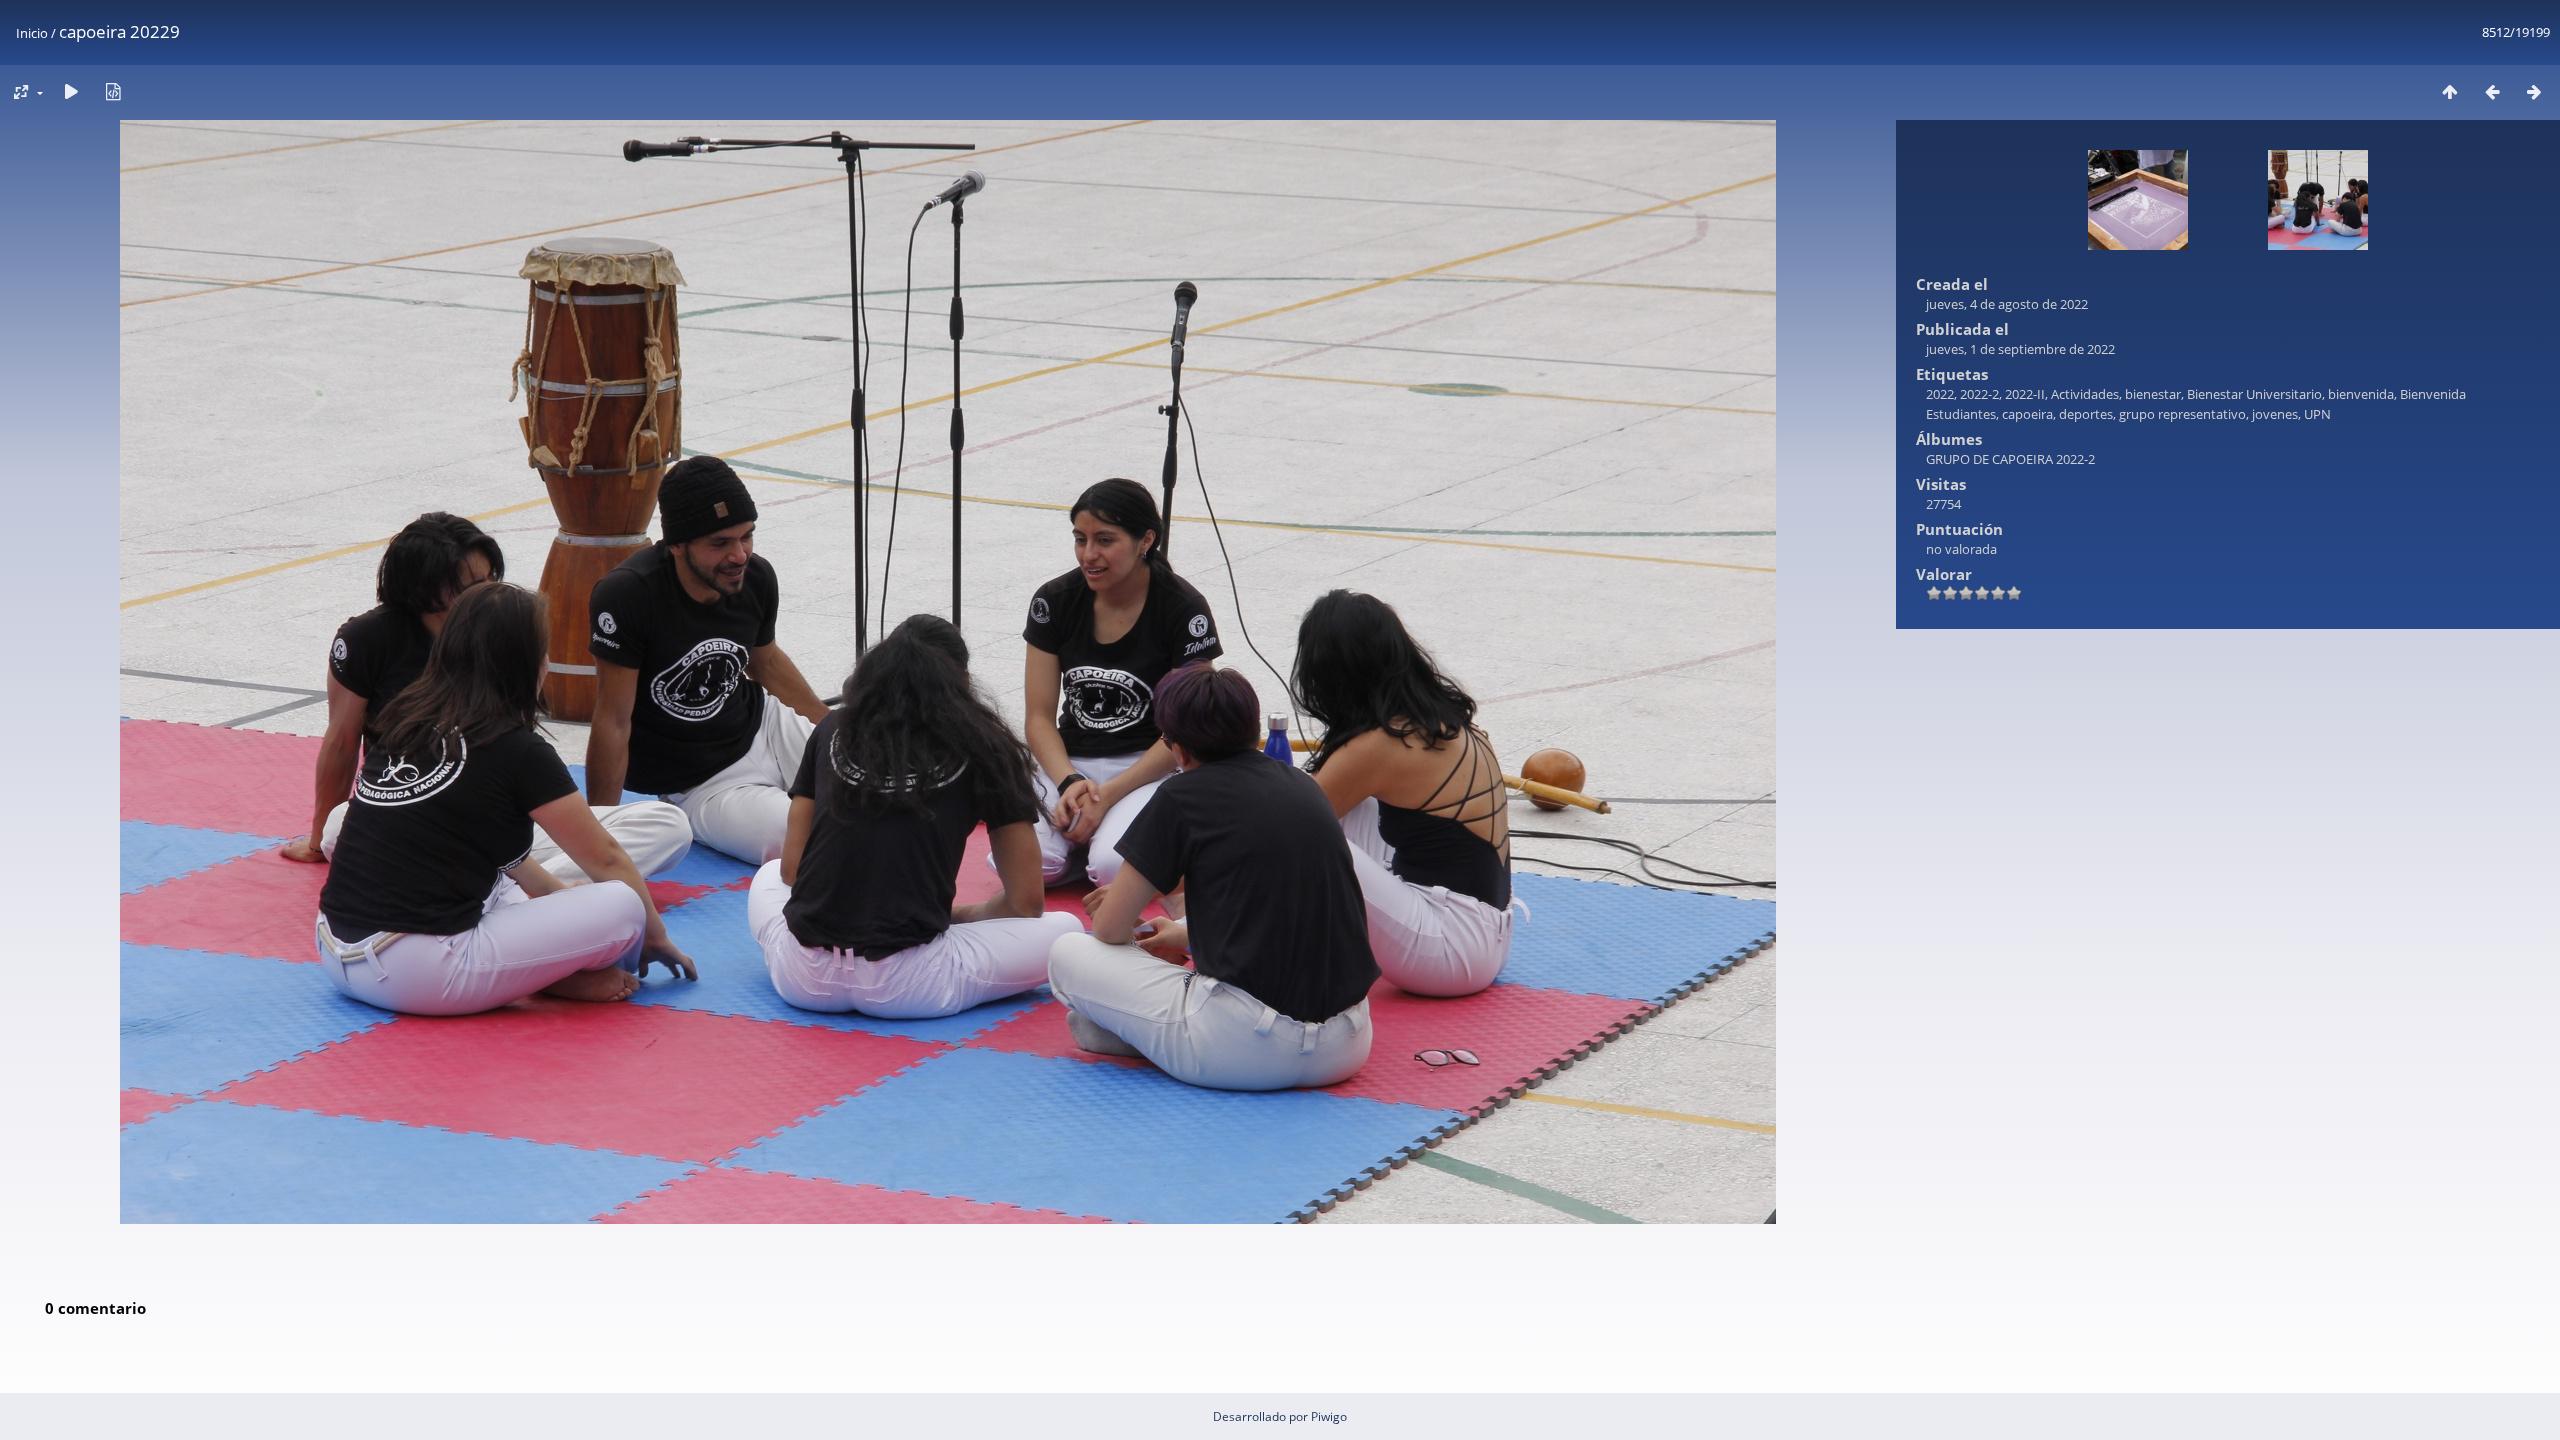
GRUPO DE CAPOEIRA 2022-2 (2010, 459)
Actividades (2085, 394)
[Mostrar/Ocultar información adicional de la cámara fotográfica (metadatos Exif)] (113, 91)
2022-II (2025, 394)
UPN (2317, 414)
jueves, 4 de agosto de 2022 (2007, 304)
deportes (2086, 414)
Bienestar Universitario (2254, 394)
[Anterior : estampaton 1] (2492, 91)
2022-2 (1979, 394)
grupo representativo (2182, 414)
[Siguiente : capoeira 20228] (2534, 91)
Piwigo (1329, 1416)
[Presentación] (71, 91)
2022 (1940, 394)
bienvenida (2361, 394)
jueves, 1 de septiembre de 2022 (2020, 349)
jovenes (2275, 414)
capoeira (2027, 414)
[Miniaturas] (2450, 91)
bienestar (2153, 394)
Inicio (32, 33)
